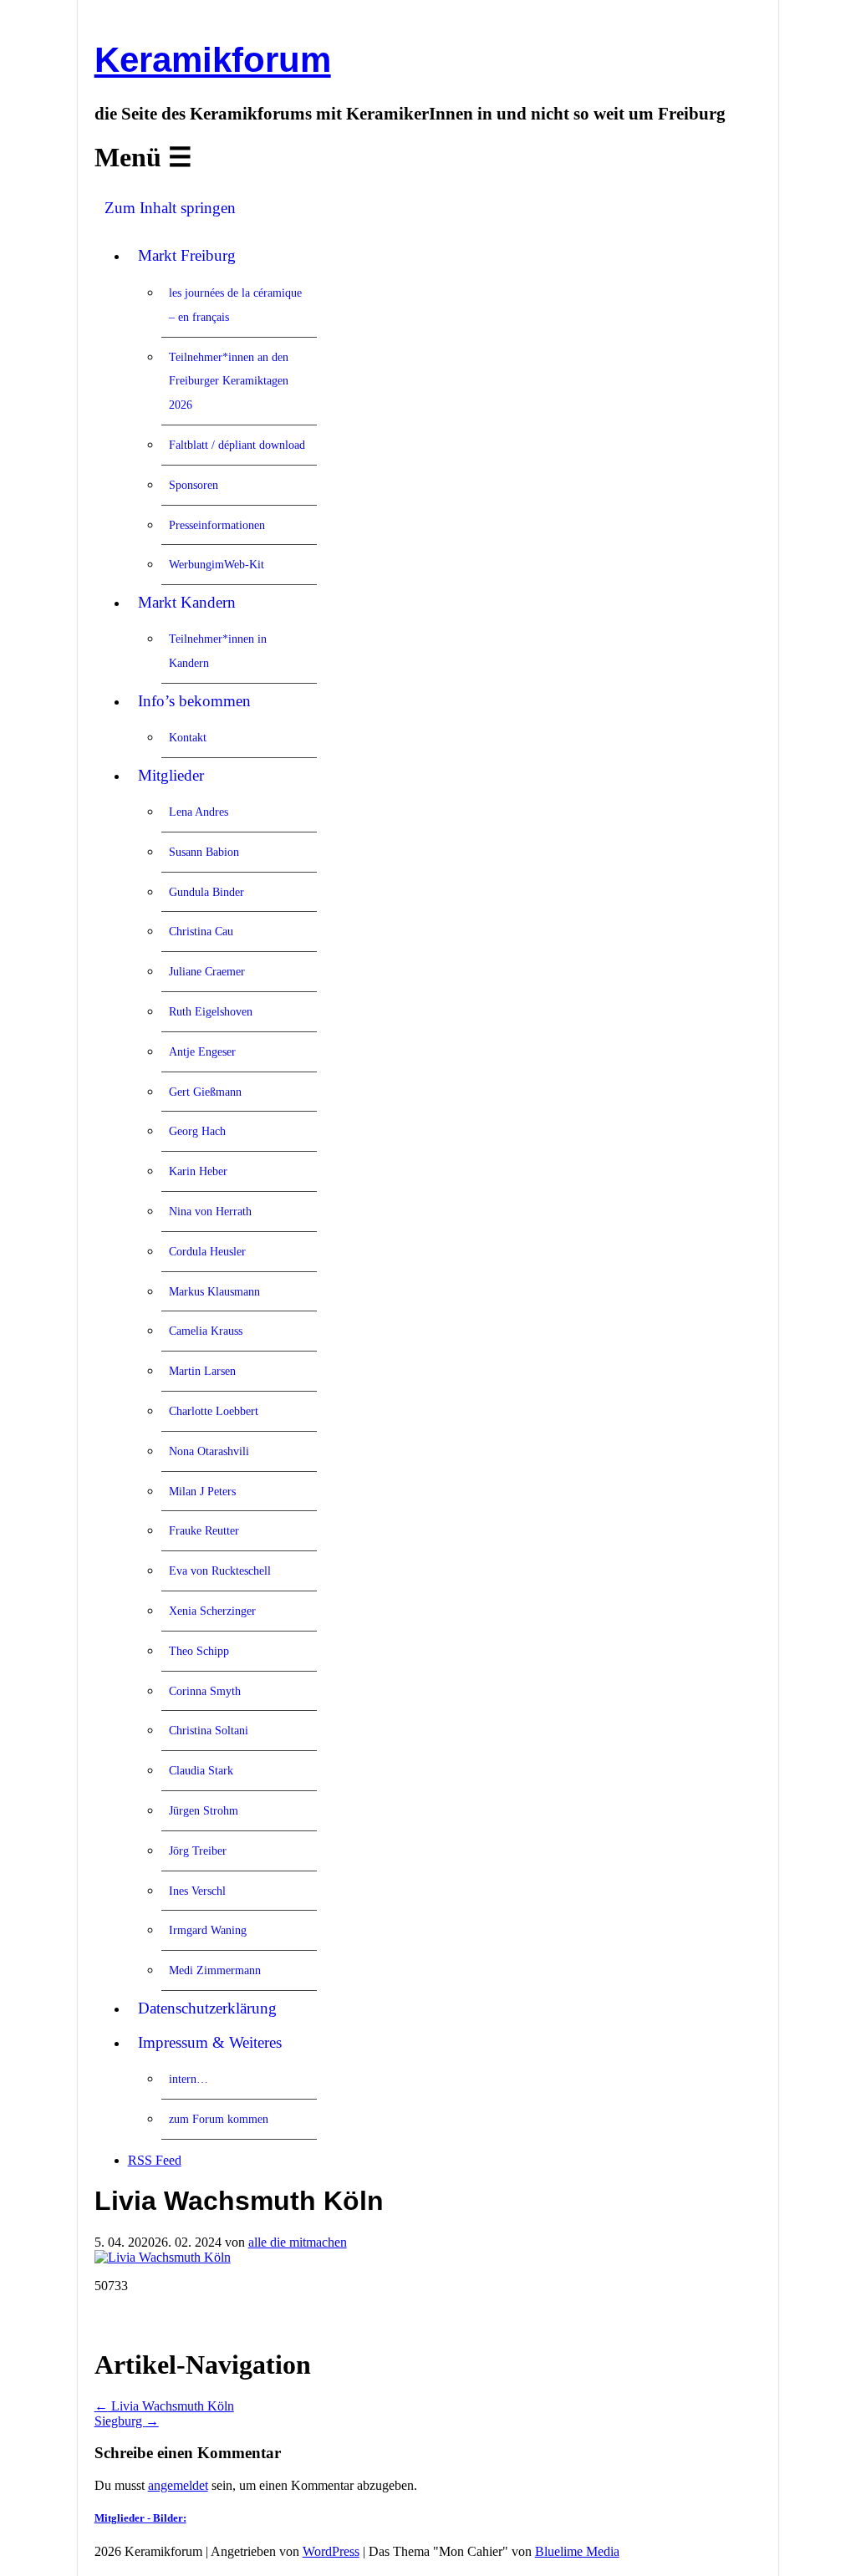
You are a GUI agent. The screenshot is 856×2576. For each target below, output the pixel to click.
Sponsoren (194, 485)
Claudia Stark (201, 1770)
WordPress (331, 2551)
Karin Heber (198, 1171)
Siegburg (127, 2421)
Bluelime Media (577, 2551)
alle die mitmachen (298, 2242)
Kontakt (188, 737)
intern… (189, 2079)
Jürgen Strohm (204, 1810)
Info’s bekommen (194, 701)
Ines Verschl (197, 1891)
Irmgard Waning (208, 1930)
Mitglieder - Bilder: (140, 2518)
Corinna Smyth (205, 1691)
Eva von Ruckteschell (220, 1571)
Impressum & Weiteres (210, 2042)
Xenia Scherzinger (212, 1611)
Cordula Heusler (207, 1251)
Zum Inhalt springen (170, 208)
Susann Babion (204, 852)
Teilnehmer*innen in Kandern (218, 651)
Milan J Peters (202, 1491)
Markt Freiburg (187, 255)
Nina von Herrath (210, 1211)
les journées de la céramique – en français (235, 305)
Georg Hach (197, 1131)
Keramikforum (213, 60)
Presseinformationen (217, 525)
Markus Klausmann (214, 1291)
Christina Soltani (209, 1730)
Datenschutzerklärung (207, 2008)
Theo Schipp (199, 1651)
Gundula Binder (206, 892)
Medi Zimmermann (215, 1970)
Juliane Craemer (207, 971)
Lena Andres (199, 812)
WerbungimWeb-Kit (217, 564)
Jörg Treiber (198, 1851)
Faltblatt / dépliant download (237, 445)
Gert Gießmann (205, 1092)
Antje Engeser (202, 1051)
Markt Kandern (187, 602)
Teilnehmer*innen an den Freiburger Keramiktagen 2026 (229, 381)
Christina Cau (201, 931)
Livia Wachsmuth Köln (164, 2406)
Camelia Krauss (206, 1331)
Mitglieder (171, 775)
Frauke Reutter (204, 1530)
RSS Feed (155, 2160)
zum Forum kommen (219, 2119)
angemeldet (178, 2485)
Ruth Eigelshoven (211, 1011)
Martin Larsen (202, 1371)
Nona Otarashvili (209, 1451)
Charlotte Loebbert (214, 1411)
